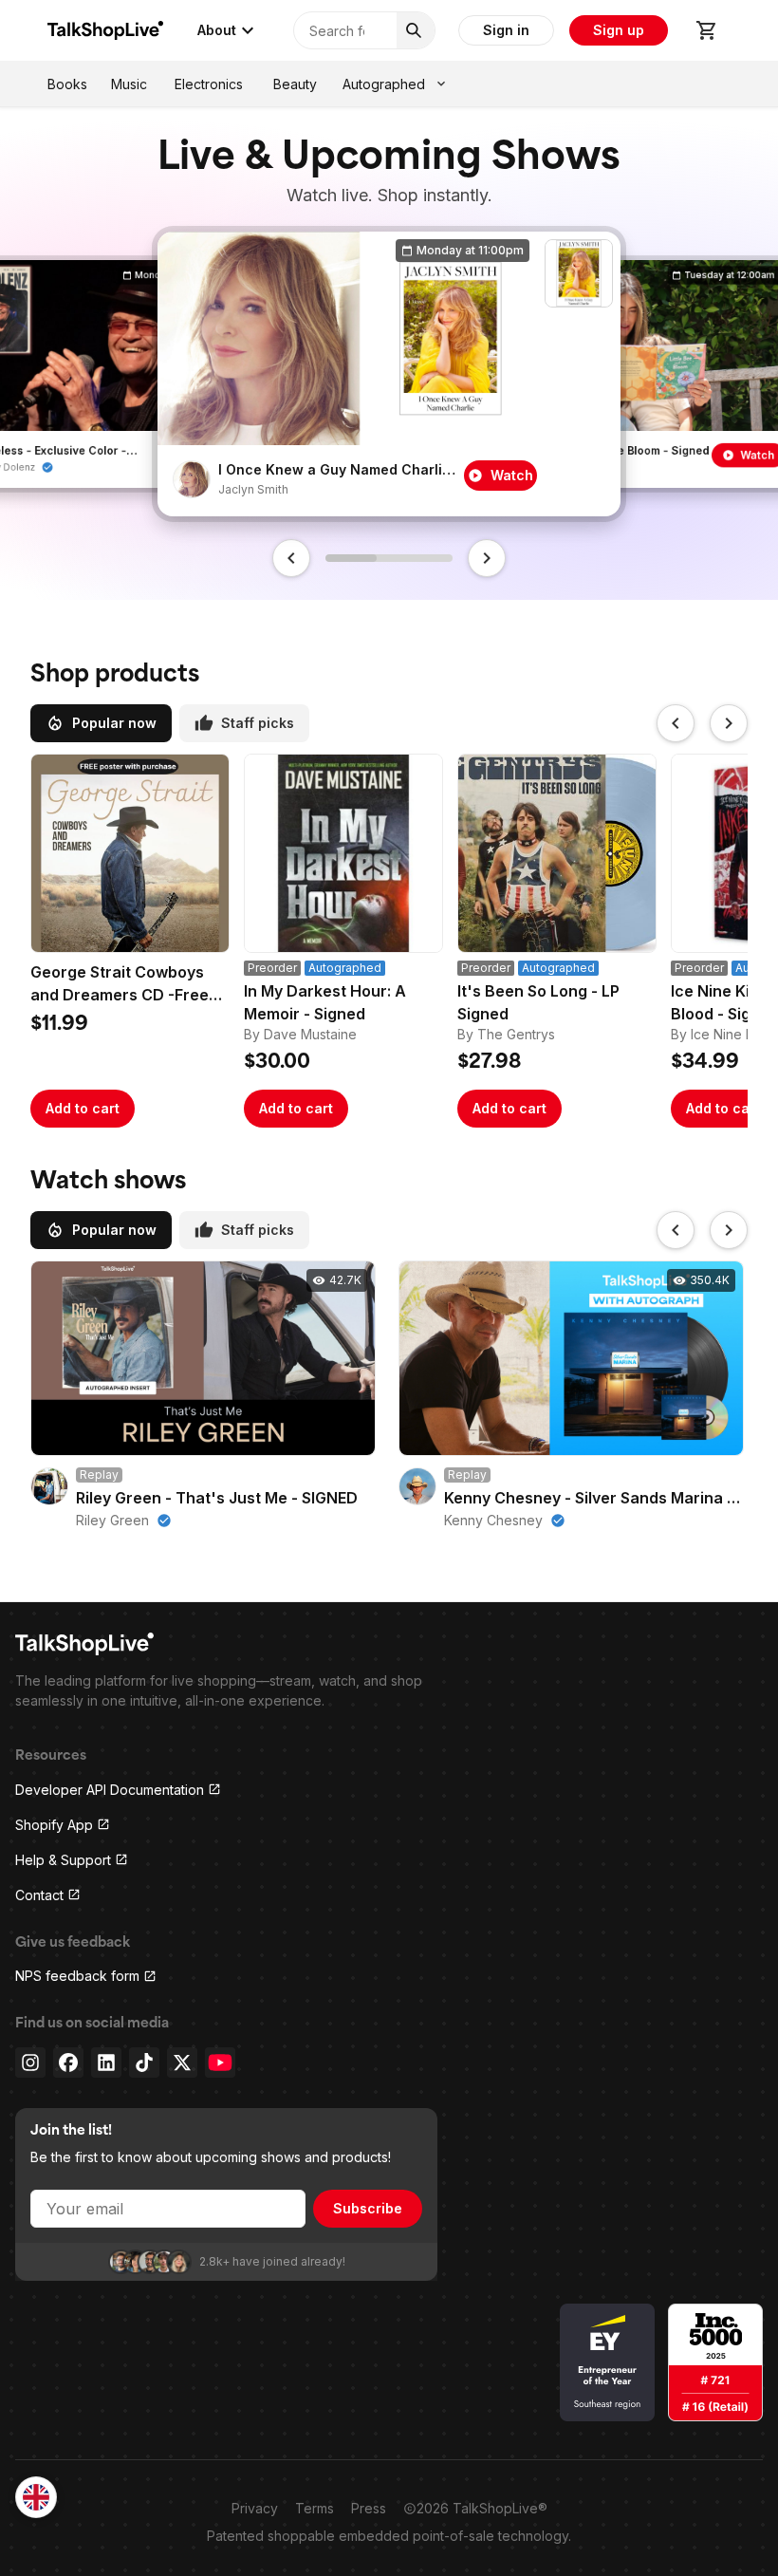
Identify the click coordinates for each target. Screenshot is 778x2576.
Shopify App (54, 1825)
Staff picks (258, 723)
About (217, 30)
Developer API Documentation (110, 1790)
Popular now (114, 723)
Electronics (209, 84)
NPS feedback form (77, 1976)
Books (67, 84)
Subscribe (368, 2208)
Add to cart (83, 1108)
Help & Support (63, 1860)
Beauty (295, 84)
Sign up (619, 30)
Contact (39, 1895)
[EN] (36, 2497)
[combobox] (36, 2497)
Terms (315, 2508)
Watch (512, 475)
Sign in (506, 30)
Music (129, 84)
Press (369, 2508)
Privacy (255, 2508)
